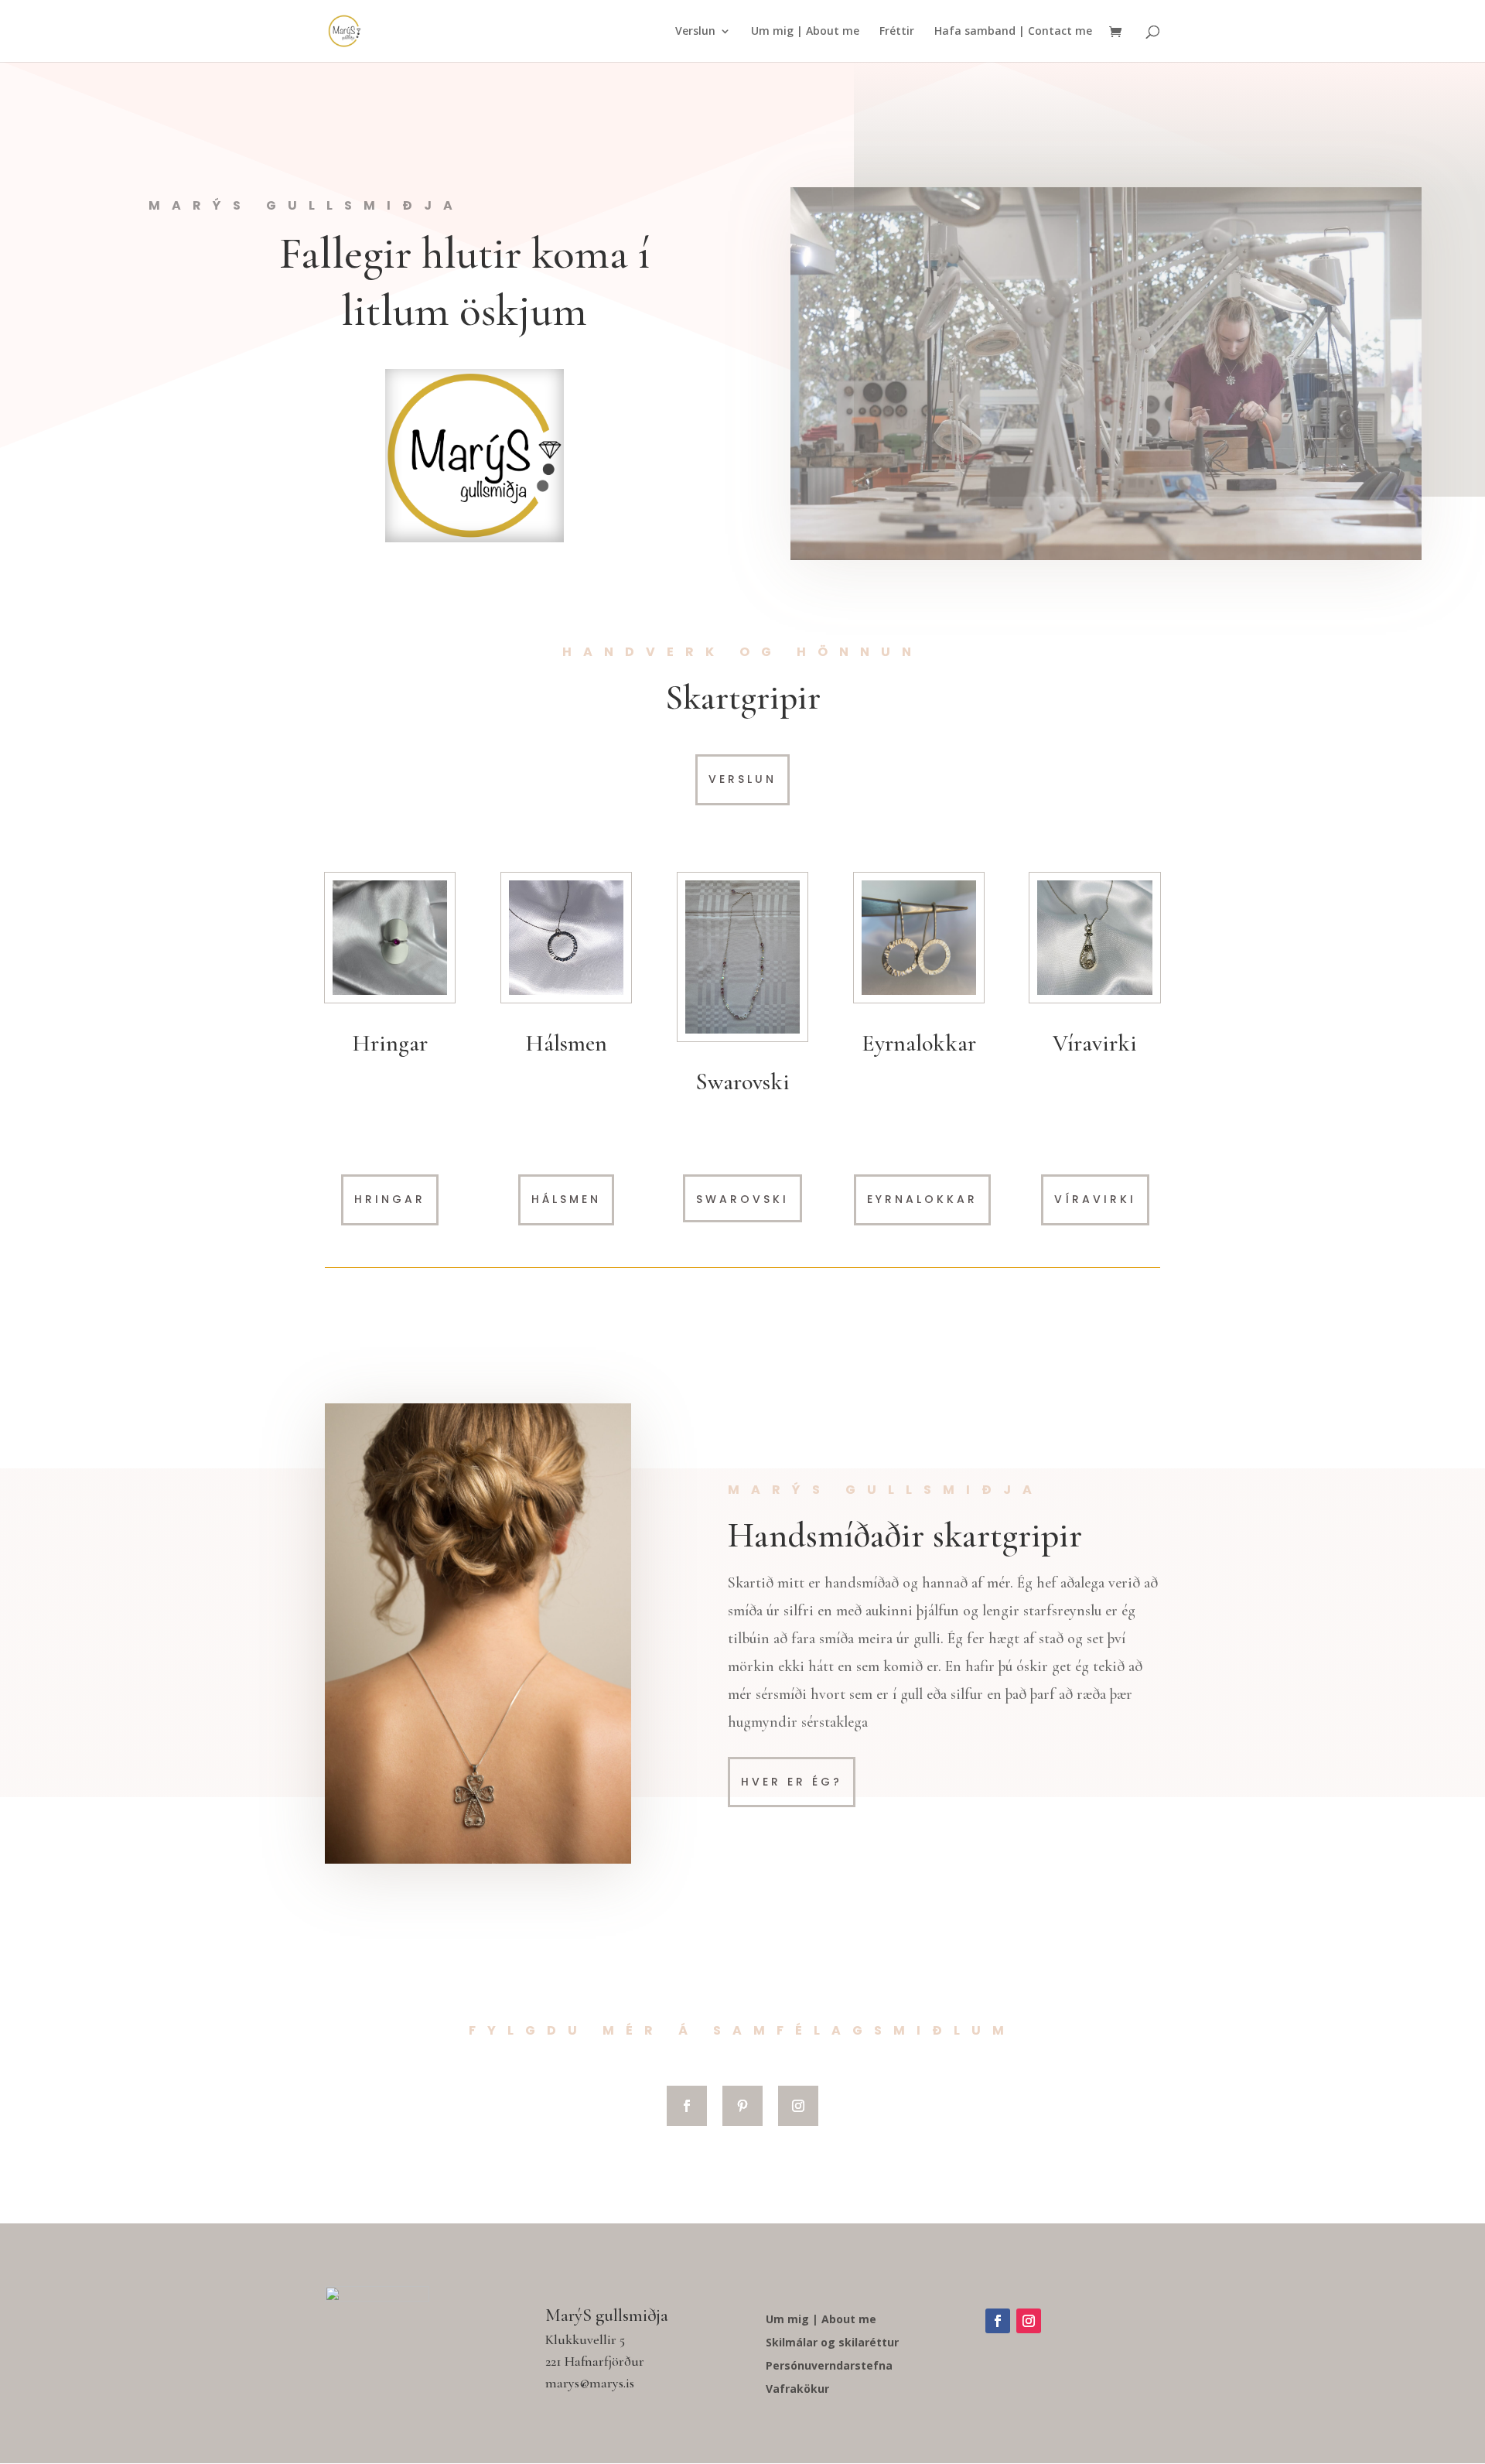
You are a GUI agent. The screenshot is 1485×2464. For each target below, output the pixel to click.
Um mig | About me (805, 32)
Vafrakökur (797, 2390)
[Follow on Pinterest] (742, 2106)
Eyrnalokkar (922, 1199)
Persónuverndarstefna (829, 2367)
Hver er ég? (792, 1782)
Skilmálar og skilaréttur (832, 2343)
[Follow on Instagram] (798, 2106)
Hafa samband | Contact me (1013, 32)
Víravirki (1095, 1199)
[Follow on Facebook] (687, 2106)
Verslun (695, 32)
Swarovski (742, 1082)
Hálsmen (566, 1199)
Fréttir (897, 32)
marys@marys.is (590, 2383)
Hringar (390, 1199)
